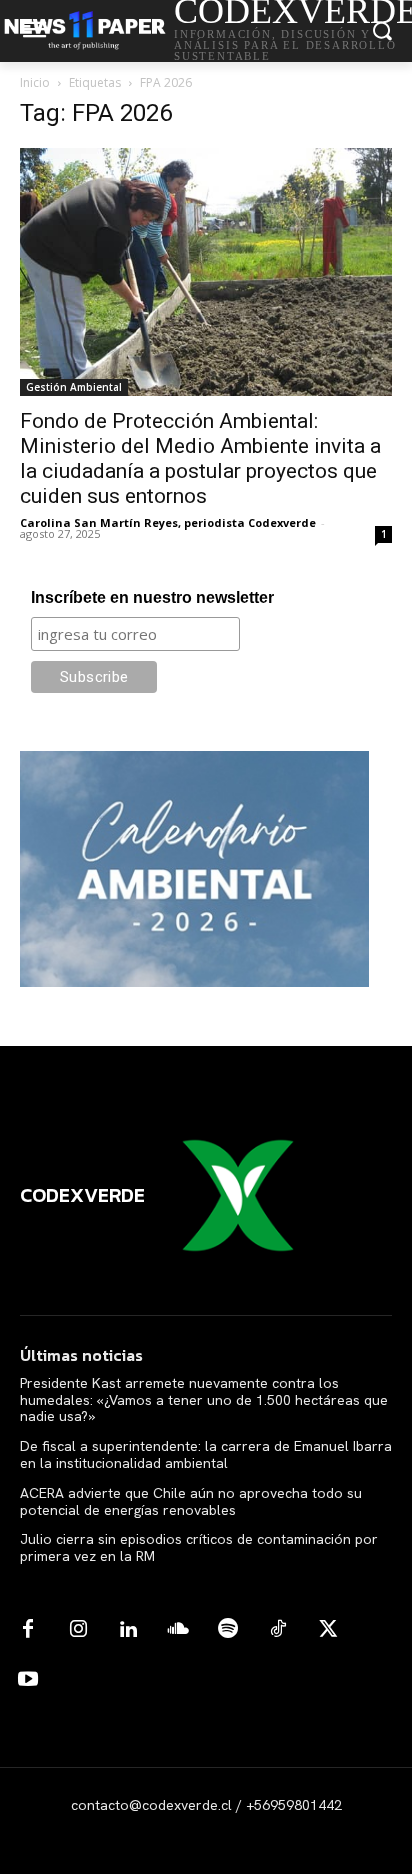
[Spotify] (228, 1630)
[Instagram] (78, 1630)
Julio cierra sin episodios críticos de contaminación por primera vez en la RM (199, 1547)
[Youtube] (28, 1680)
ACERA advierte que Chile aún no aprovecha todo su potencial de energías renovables (191, 1501)
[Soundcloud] (178, 1630)
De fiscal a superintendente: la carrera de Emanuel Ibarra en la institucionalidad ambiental (206, 1454)
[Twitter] (328, 1630)
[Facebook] (28, 1630)
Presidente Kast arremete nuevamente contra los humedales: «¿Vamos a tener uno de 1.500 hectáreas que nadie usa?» (204, 1400)
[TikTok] (278, 1630)
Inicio (35, 82)
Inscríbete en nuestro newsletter (152, 597)
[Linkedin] (128, 1630)
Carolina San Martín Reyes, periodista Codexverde (168, 522)
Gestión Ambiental (74, 387)
